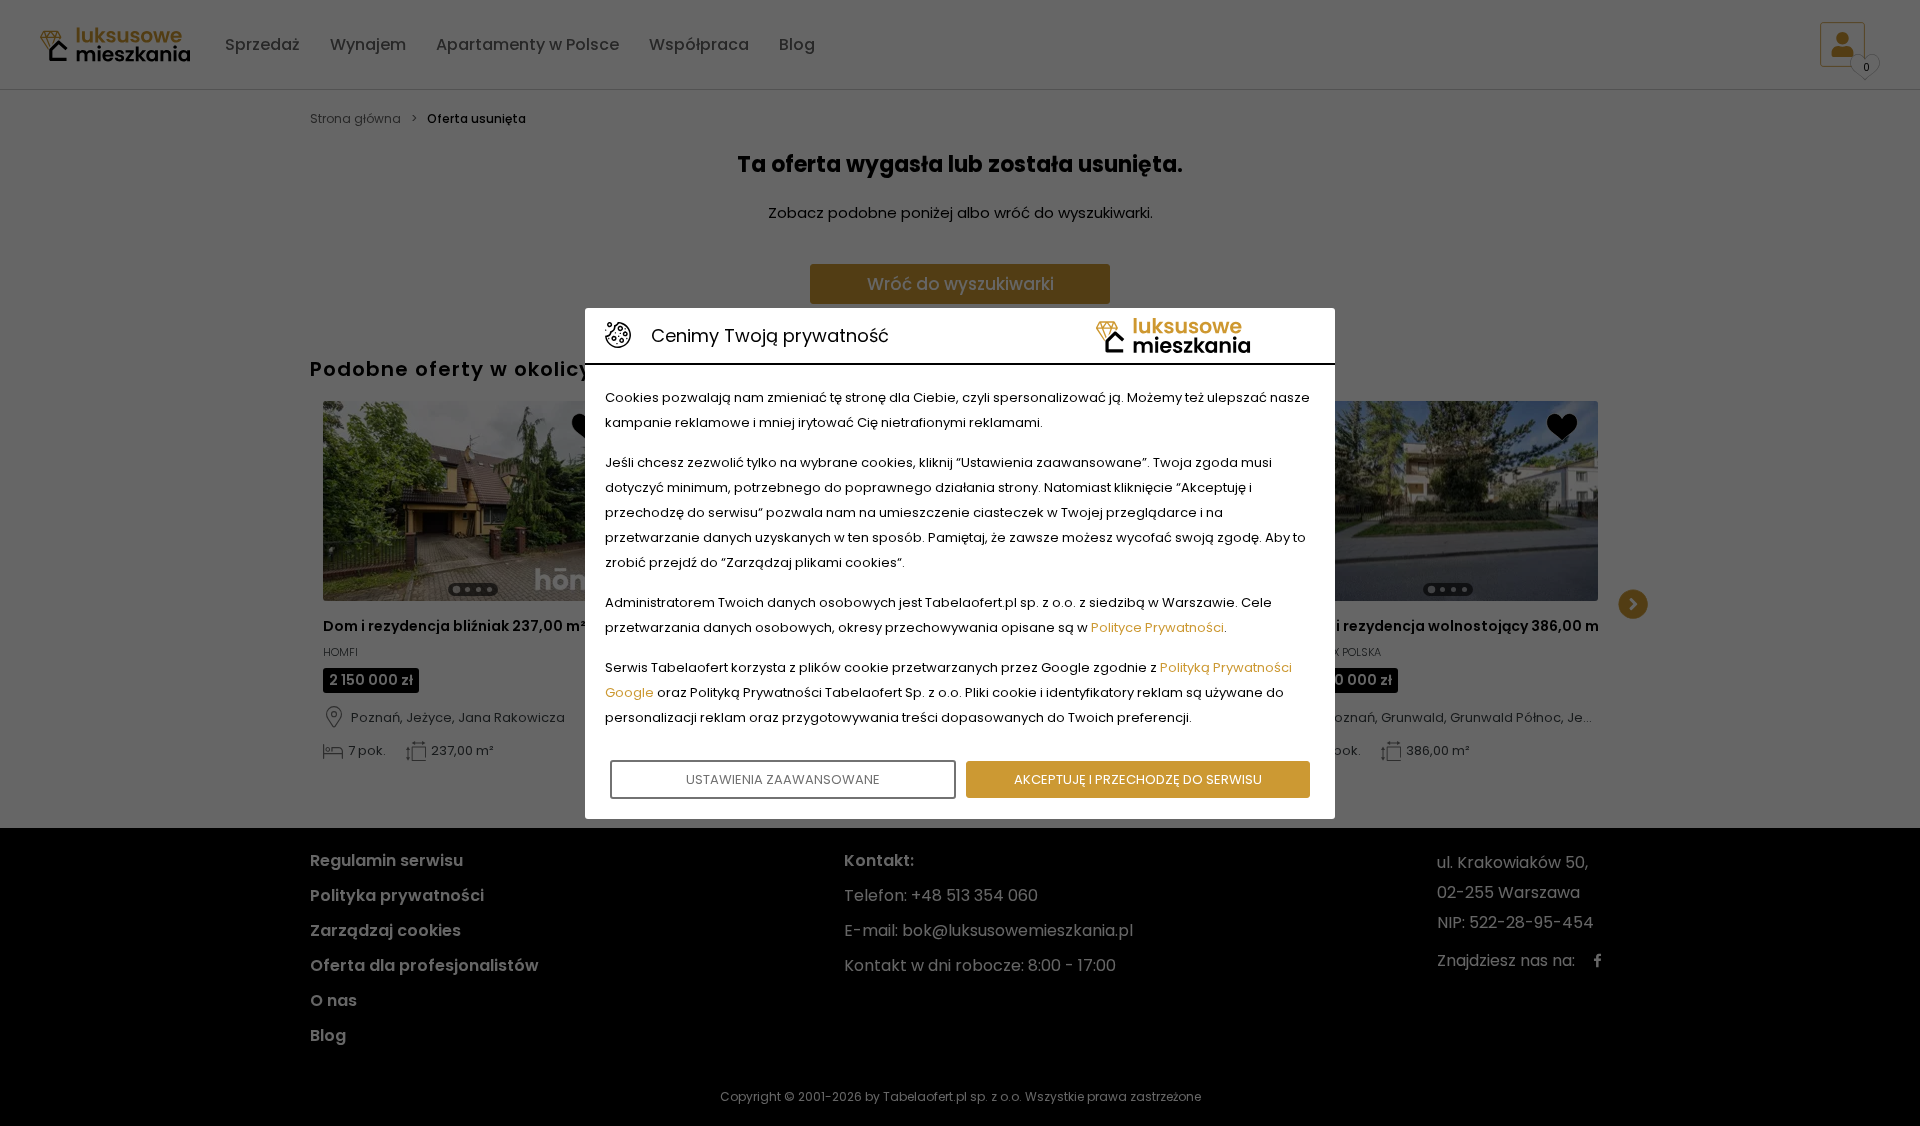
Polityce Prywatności (1157, 627)
